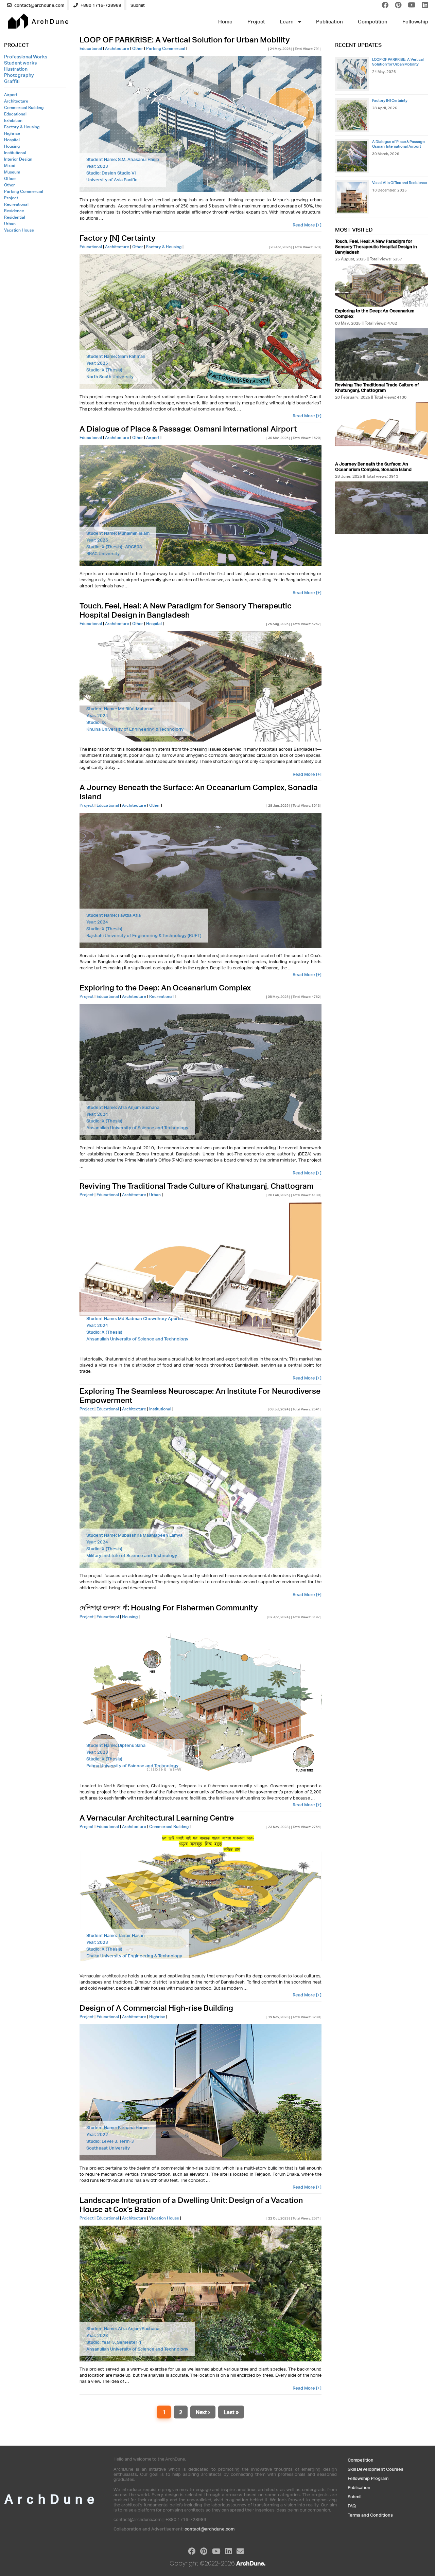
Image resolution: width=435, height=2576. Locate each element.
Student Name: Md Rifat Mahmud (120, 709)
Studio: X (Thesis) (104, 370)
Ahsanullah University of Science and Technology (137, 1128)
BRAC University (103, 554)
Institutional (15, 153)
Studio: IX (96, 722)
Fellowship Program (368, 2478)
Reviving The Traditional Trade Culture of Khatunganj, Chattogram (197, 1186)
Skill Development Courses (376, 2469)
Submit (138, 5)
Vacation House (19, 230)
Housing (12, 146)
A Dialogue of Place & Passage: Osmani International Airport (188, 429)
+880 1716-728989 (100, 5)
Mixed (10, 166)
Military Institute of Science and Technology (132, 1556)
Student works (20, 63)
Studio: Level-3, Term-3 (110, 2141)
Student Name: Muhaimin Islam (118, 533)
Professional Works (26, 57)
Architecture (16, 101)
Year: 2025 (97, 363)
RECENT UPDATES (358, 45)
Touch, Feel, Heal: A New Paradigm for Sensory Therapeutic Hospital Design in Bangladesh (186, 610)
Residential (15, 217)
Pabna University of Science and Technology (132, 1766)
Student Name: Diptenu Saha (116, 1745)
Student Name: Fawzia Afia (114, 915)
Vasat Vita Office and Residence (399, 182)
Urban (10, 224)
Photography (19, 75)
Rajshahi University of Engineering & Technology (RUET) (144, 936)
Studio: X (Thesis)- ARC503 (114, 547)
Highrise (12, 133)
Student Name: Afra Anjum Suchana (123, 1107)
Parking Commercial (24, 191)
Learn (287, 22)
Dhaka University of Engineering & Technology (134, 1956)
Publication (329, 22)
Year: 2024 (97, 716)
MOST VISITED (354, 230)
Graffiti (12, 81)
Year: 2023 (97, 166)
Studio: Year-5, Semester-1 (114, 2342)
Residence (14, 211)
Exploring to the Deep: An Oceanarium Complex (165, 988)
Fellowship (415, 22)
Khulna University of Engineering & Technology (135, 729)
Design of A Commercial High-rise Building (156, 2008)
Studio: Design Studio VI (111, 173)
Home (225, 22)
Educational (15, 114)
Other (10, 185)
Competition (373, 22)
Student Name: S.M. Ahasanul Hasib (123, 159)
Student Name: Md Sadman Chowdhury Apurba (135, 1319)
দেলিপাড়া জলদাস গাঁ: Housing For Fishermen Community (169, 1607)
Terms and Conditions (370, 2515)
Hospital (12, 140)
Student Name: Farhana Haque (118, 2128)
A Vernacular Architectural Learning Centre (157, 1818)
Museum (12, 172)
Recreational (16, 204)
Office (10, 178)
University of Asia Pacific (112, 180)
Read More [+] (307, 225)
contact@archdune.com (39, 5)
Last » (231, 2412)
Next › (203, 2412)
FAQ (352, 2506)
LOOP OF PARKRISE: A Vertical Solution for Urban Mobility (185, 40)
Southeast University (108, 2148)
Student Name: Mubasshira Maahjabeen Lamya (134, 1535)
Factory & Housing (22, 127)
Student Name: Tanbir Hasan (116, 1935)
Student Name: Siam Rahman (116, 356)
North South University (110, 377)
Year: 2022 (97, 2134)
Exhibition (13, 120)
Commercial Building (24, 107)
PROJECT (16, 45)
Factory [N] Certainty (118, 238)
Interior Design (18, 159)
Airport (11, 95)
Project (256, 22)
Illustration (16, 69)
